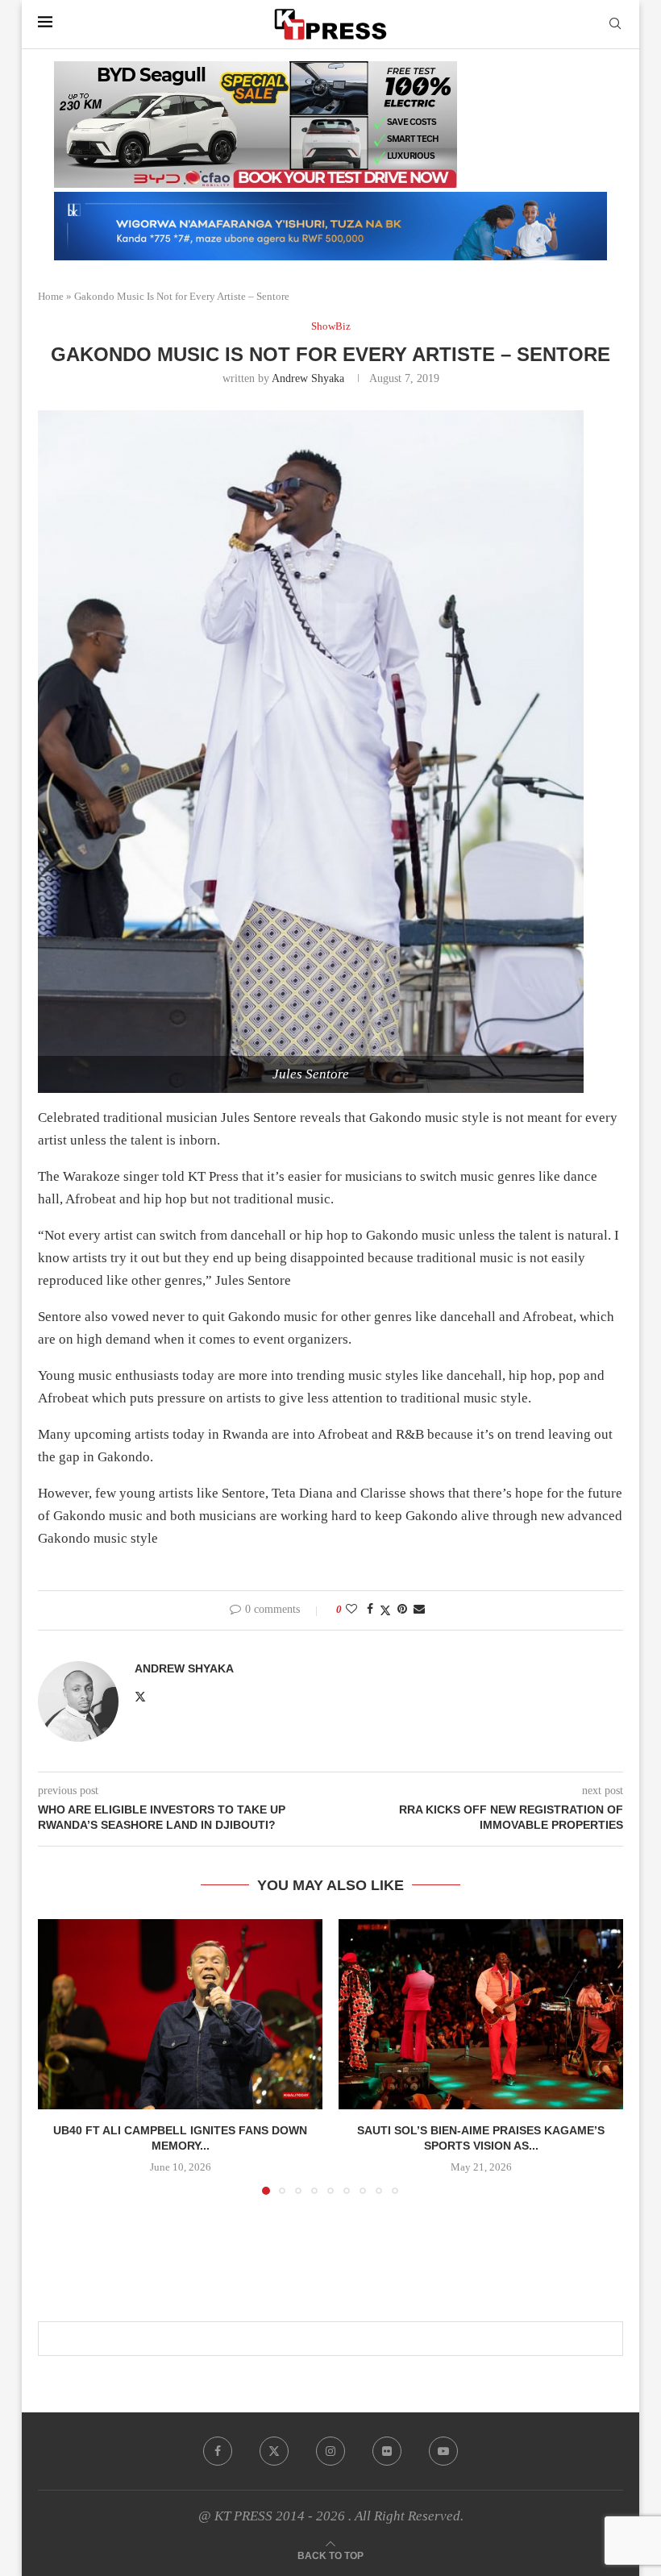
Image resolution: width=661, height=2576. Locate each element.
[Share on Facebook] (370, 1610)
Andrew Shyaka (308, 378)
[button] (60, 2056)
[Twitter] (274, 2451)
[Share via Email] (419, 1610)
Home (51, 296)
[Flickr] (387, 2451)
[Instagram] (330, 2451)
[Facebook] (218, 2451)
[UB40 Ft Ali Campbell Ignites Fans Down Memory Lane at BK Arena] (180, 2014)
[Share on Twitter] (385, 1610)
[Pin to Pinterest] (402, 1610)
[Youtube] (443, 2451)
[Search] (615, 24)
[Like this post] (351, 1610)
